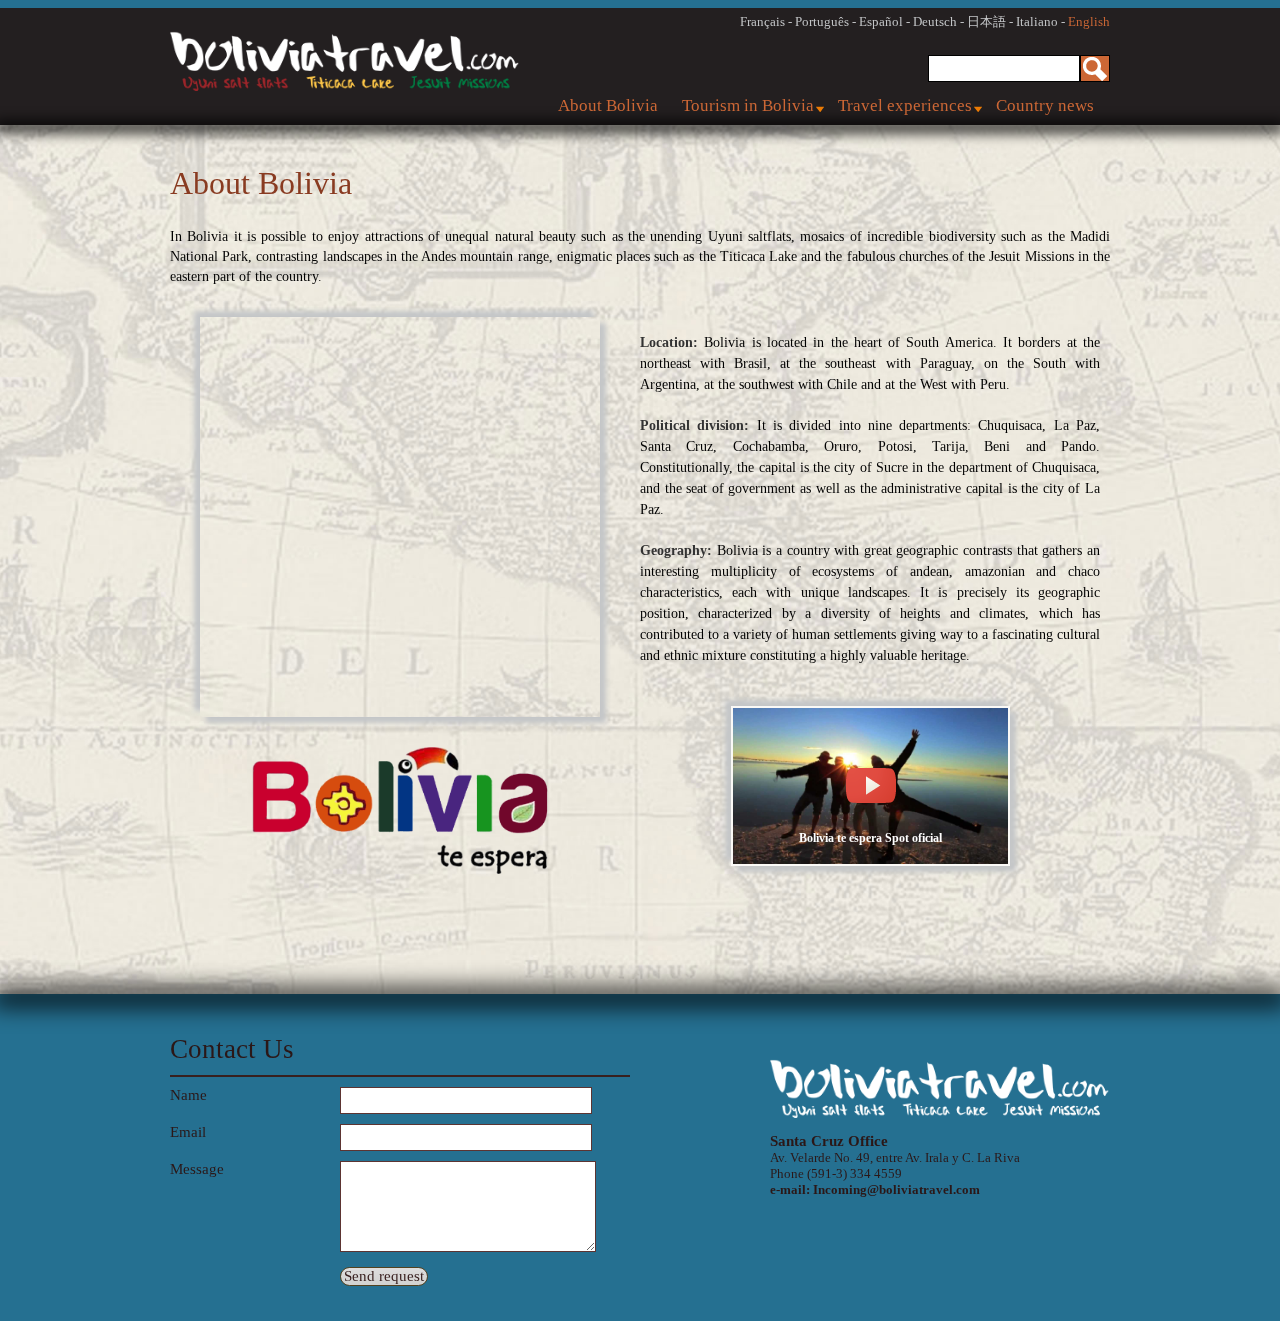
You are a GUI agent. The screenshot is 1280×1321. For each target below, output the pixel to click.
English (1089, 21)
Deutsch (935, 21)
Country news (1045, 105)
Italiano (1037, 21)
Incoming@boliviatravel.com (896, 1189)
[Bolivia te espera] (870, 861)
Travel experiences (905, 105)
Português (822, 21)
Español (881, 21)
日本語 (986, 21)
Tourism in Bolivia (748, 105)
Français (762, 21)
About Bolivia (608, 105)
